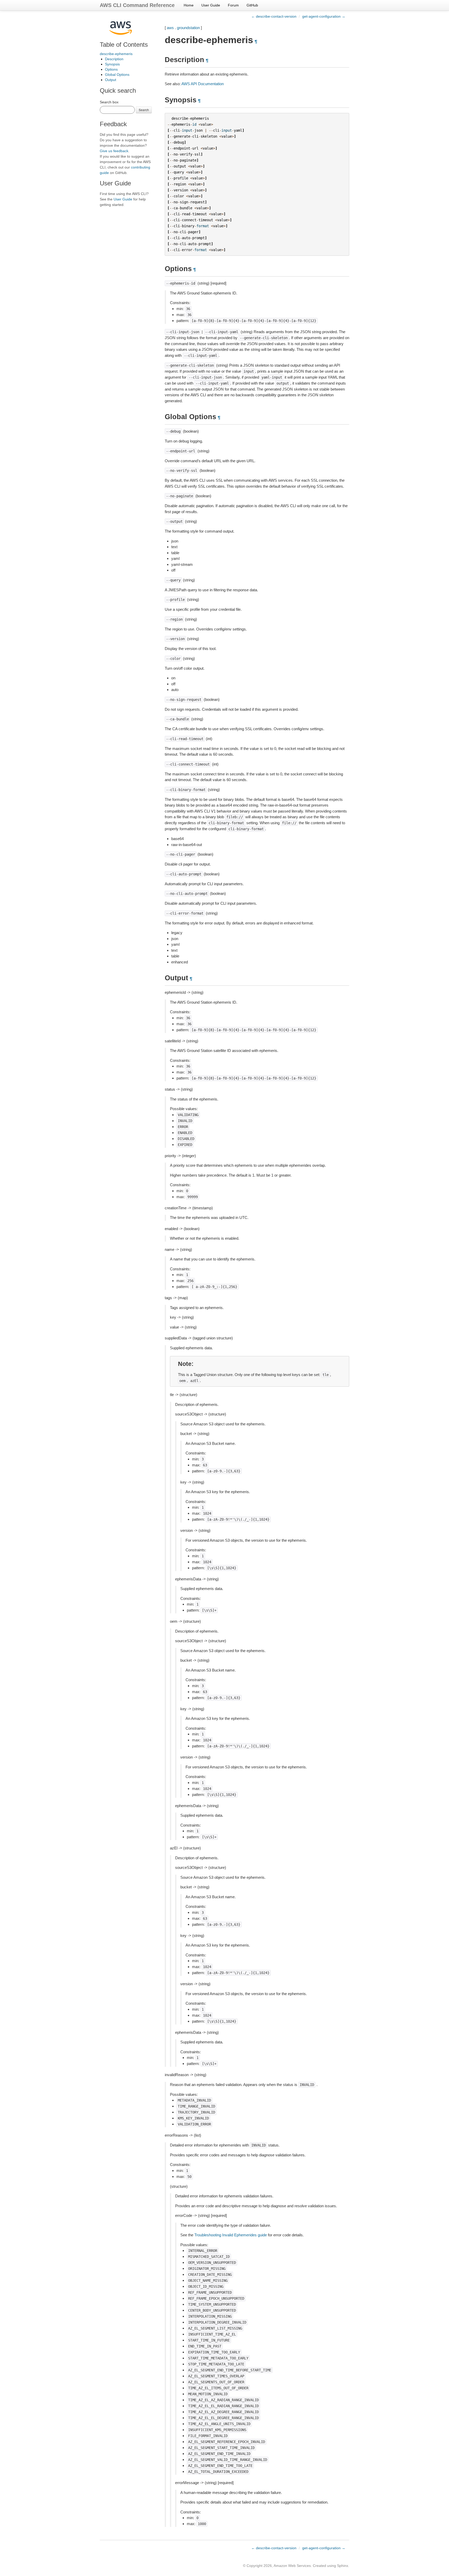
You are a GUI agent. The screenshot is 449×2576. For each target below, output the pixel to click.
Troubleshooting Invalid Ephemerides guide (231, 2235)
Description (114, 59)
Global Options (117, 75)
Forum (233, 5)
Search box (109, 102)
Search (144, 110)
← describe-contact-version (274, 16)
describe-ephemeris (116, 54)
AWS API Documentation (203, 84)
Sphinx (343, 2566)
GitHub (252, 5)
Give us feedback (114, 151)
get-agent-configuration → (324, 16)
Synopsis (112, 64)
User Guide (211, 5)
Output (111, 80)
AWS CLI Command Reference (137, 5)
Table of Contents (124, 45)
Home (189, 5)
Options (111, 69)
